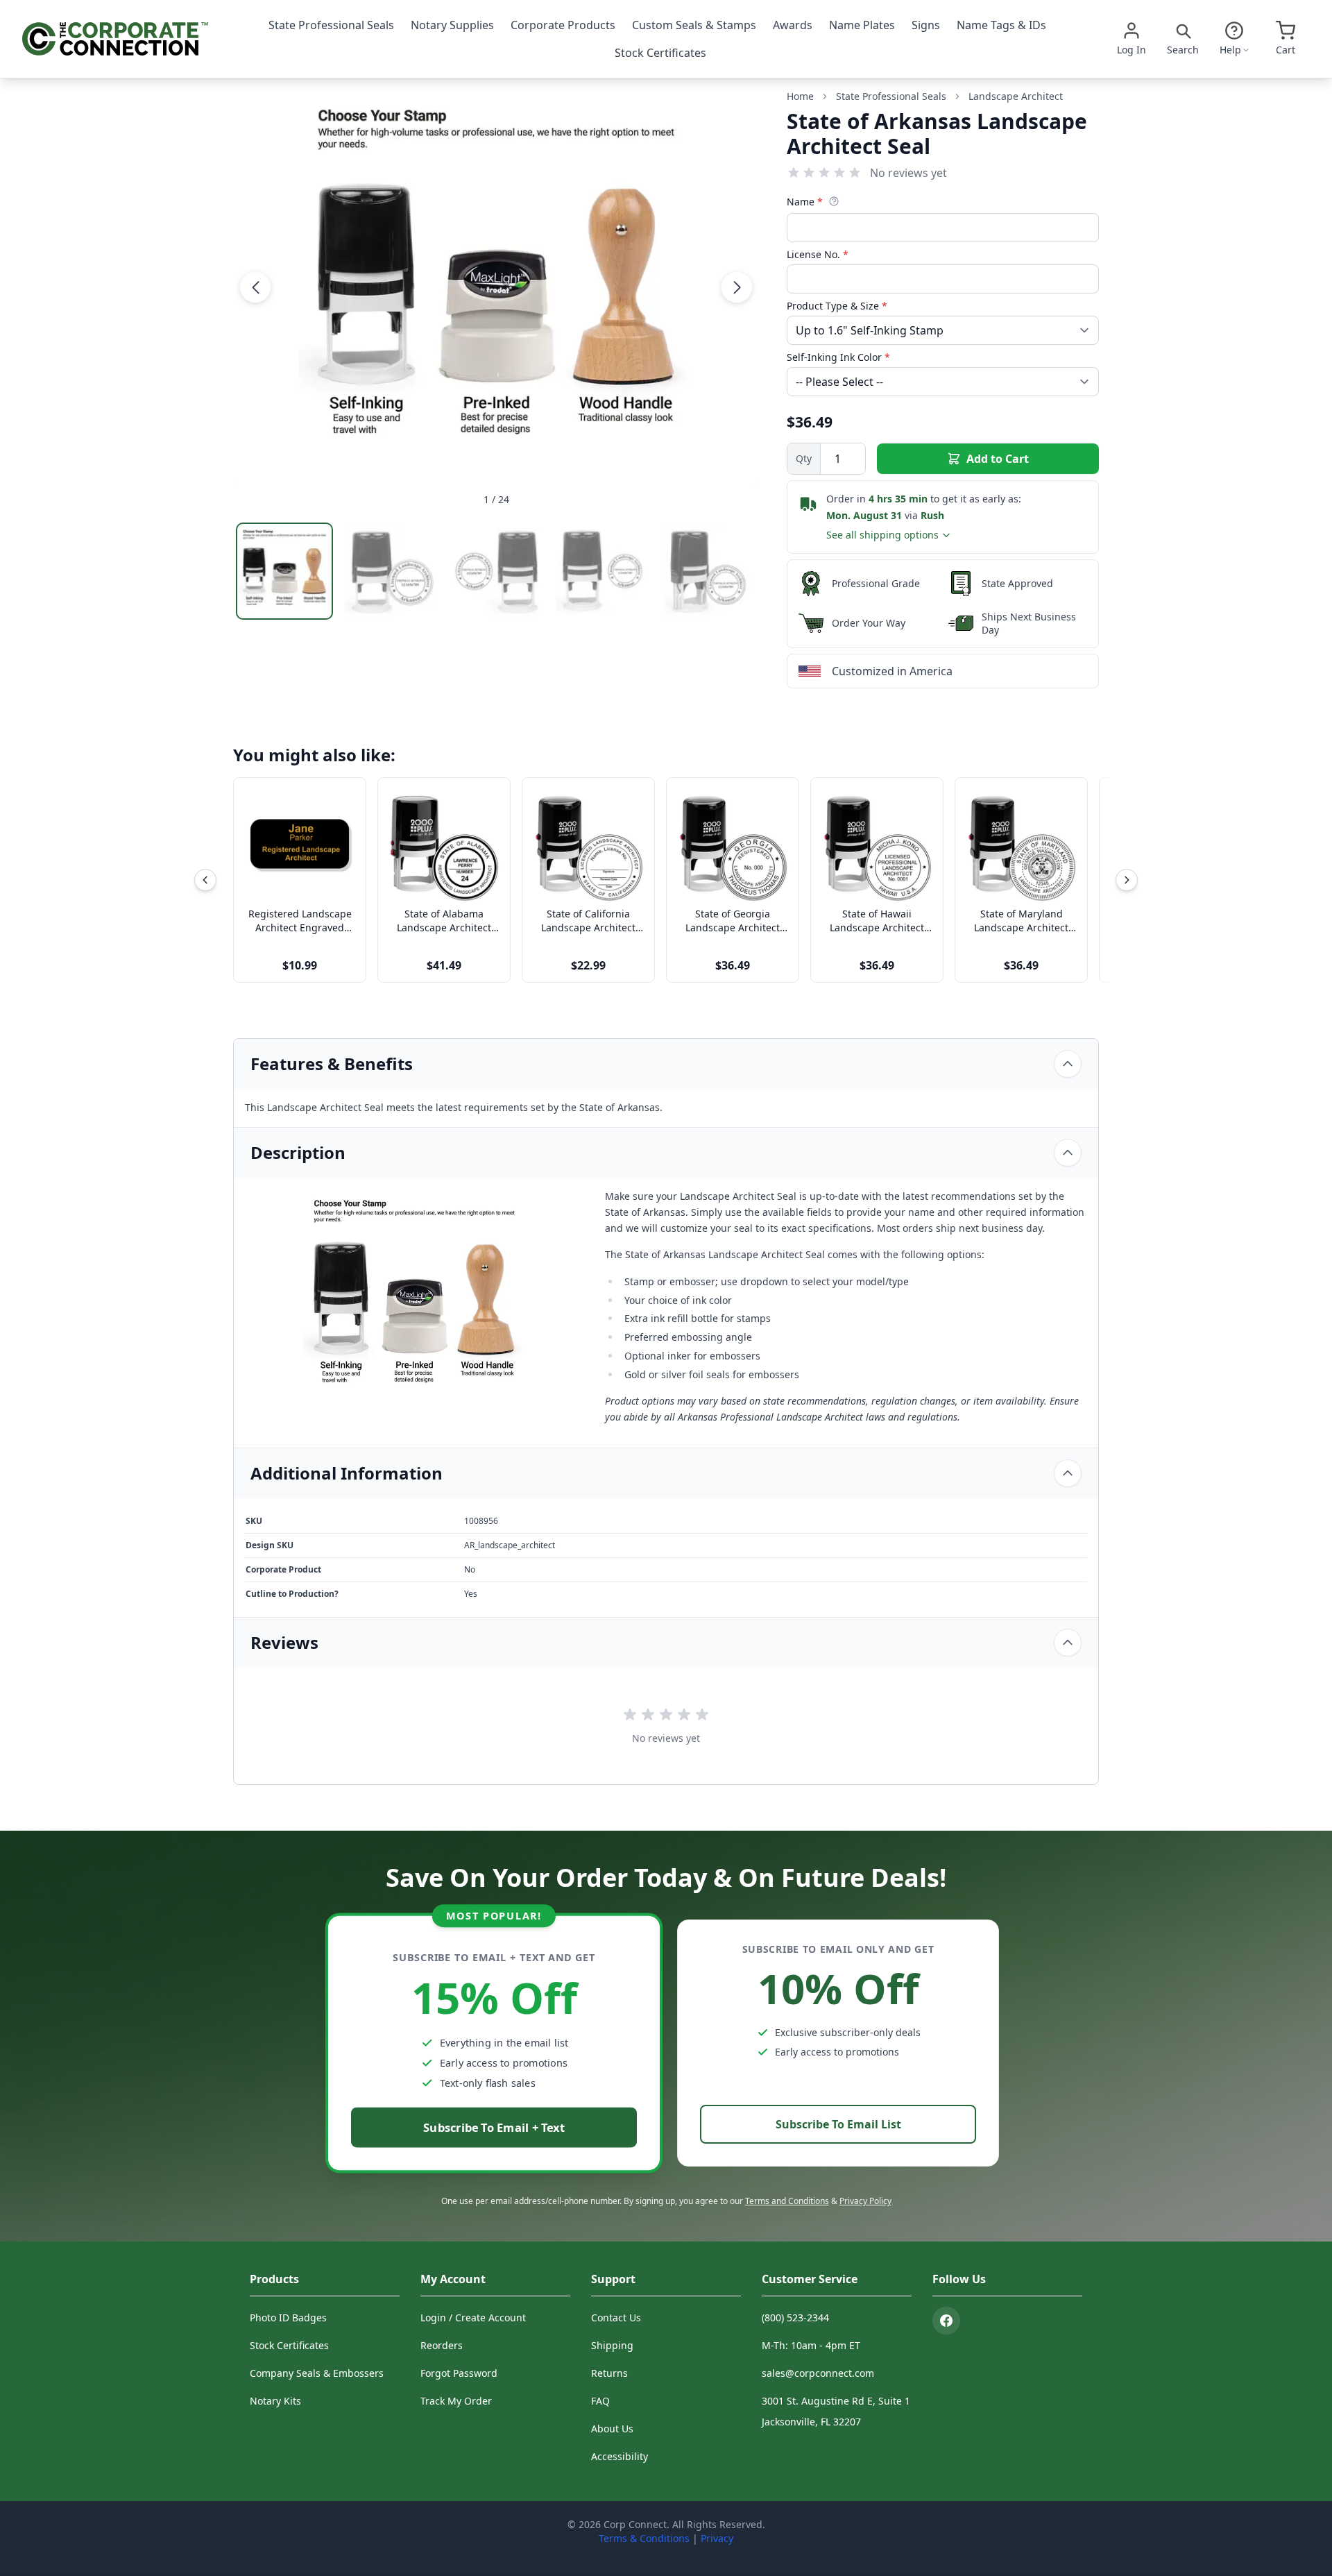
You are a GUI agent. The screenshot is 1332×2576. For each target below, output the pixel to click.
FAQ (600, 2401)
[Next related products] (1127, 880)
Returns (609, 2373)
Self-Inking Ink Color (838, 357)
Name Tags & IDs (1001, 25)
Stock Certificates (660, 53)
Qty (804, 458)
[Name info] (834, 201)
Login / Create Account (473, 2317)
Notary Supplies (452, 25)
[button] (255, 287)
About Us (612, 2429)
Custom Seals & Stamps (694, 25)
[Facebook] (946, 2321)
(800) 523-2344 (795, 2317)
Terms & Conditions (644, 2538)
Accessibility (620, 2456)
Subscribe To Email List (838, 2124)
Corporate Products (563, 25)
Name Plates (862, 25)
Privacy (717, 2538)
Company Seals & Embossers (317, 2373)
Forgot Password (459, 2373)
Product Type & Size (837, 306)
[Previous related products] (205, 880)
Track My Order (456, 2401)
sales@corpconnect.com (818, 2373)
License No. (818, 254)
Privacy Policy (865, 2201)
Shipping (612, 2345)
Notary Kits (275, 2401)
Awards (793, 25)
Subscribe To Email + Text (494, 2127)
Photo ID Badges (288, 2317)
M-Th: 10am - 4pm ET (811, 2345)
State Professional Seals (331, 25)
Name (805, 202)
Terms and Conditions (787, 2201)
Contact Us (616, 2317)
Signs (926, 25)
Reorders (442, 2345)
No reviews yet (908, 173)
